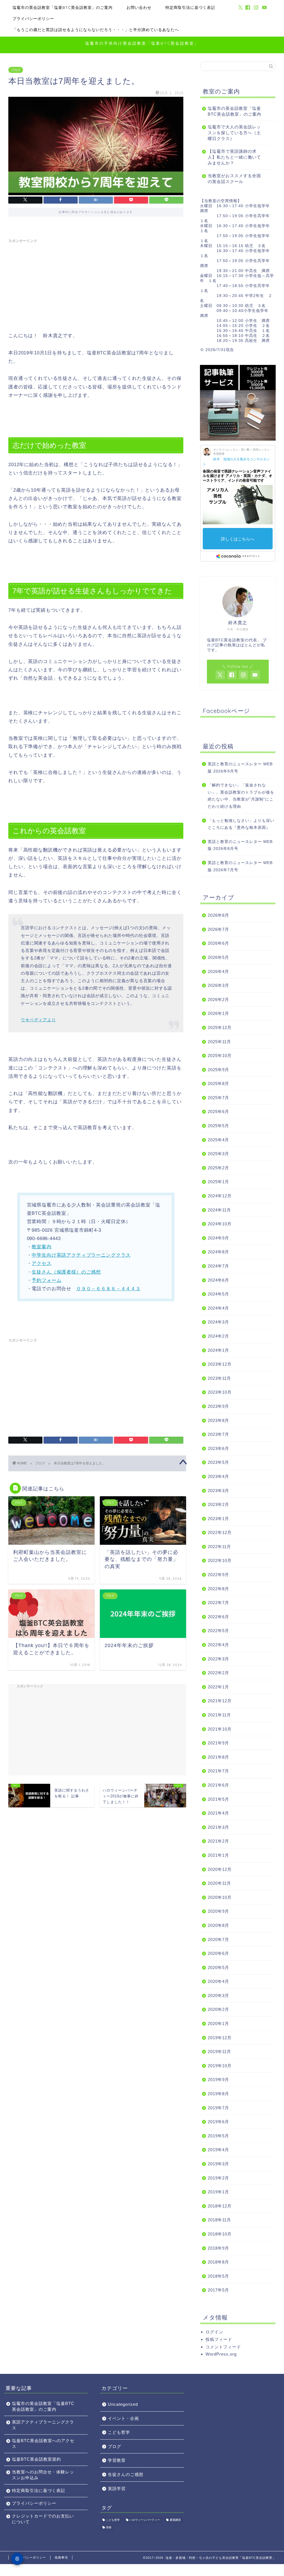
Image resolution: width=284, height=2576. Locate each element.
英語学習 (117, 2489)
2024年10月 (220, 1224)
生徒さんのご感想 (126, 2474)
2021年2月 (218, 1841)
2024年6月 (218, 1280)
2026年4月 (218, 971)
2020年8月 (218, 1925)
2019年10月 (220, 2066)
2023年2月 (218, 1504)
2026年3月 (218, 985)
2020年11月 (219, 1883)
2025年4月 (218, 1140)
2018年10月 (220, 2234)
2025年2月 (218, 1168)
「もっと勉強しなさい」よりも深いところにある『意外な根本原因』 (241, 824)
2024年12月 (220, 1196)
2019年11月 (219, 2052)
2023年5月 (218, 1462)
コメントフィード (223, 2347)
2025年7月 (218, 1098)
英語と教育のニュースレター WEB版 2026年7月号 (240, 866)
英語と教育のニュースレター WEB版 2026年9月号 (240, 768)
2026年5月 (218, 957)
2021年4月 (218, 1813)
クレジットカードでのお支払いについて (43, 2519)
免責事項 (61, 2557)
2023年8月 (218, 1420)
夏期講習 (175, 2520)
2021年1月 (218, 1855)
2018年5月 (218, 2276)
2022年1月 (218, 1687)
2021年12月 (220, 1701)
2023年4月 (218, 1476)
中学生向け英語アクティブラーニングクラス (81, 1255)
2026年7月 (218, 929)
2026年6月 (218, 943)
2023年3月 (218, 1491)
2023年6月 (218, 1448)
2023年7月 (218, 1434)
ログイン (214, 2332)
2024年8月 (218, 1252)
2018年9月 (218, 2248)
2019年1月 (218, 2192)
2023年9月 (218, 1406)
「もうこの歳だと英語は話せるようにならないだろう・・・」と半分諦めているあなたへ (96, 30)
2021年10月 (220, 1729)
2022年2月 (218, 1673)
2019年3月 (218, 2164)
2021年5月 (218, 1799)
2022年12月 (220, 1532)
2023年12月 (220, 1364)
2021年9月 (218, 1743)
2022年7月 (218, 1603)
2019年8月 (218, 2094)
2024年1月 (218, 1350)
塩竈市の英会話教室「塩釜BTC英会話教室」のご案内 (63, 7)
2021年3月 (218, 1827)
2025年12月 (220, 1027)
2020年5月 (218, 1967)
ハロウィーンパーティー (145, 2520)
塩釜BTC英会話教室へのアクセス (43, 2443)
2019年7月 (218, 2108)
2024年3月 (218, 1322)
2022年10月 (220, 1560)
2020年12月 (220, 1869)
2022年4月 (218, 1645)
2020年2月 (218, 2009)
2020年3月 (218, 1995)
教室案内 (41, 1247)
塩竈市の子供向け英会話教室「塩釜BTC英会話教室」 (142, 43)
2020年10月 (220, 1897)
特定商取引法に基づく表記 (190, 7)
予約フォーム (46, 1280)
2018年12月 (220, 2206)
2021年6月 (218, 1785)
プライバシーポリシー (33, 19)
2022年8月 (218, 1589)
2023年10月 (220, 1392)
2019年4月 (218, 2150)
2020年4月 (218, 1981)
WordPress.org (221, 2354)
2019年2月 (218, 2178)
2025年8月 (218, 1084)
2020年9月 (218, 1911)
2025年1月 (218, 1182)
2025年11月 (219, 1042)
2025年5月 (218, 1126)
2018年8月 (218, 2262)
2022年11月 (219, 1547)
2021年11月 (219, 1715)
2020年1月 (218, 2024)
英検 (109, 2527)
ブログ (16, 70)
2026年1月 (218, 1013)
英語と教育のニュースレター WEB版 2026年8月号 (240, 845)
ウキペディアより (38, 1020)
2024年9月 (218, 1238)
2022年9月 (218, 1575)
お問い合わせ (139, 7)
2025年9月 (218, 1070)
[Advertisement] (96, 284)
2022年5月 (218, 1631)
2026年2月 (218, 999)
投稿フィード (219, 2339)
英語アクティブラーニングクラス (43, 2425)
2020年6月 (218, 1953)
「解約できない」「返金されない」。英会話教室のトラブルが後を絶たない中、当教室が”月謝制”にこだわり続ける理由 (241, 796)
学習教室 (117, 2460)
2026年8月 (218, 915)
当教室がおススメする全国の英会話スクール (234, 179)
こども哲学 (119, 2432)
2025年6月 (218, 1112)
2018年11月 (219, 2220)
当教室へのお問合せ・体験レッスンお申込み (43, 2475)
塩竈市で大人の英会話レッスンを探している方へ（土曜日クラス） (234, 133)
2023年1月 (218, 1519)
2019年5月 (218, 2136)
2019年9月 (218, 2080)
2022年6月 (218, 1617)
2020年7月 (218, 1939)
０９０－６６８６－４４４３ (108, 1289)
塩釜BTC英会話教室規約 (36, 2459)
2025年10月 (220, 1055)
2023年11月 (219, 1378)
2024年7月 (218, 1266)
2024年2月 (218, 1336)
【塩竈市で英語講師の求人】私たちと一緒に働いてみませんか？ (234, 157)
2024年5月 (218, 1294)
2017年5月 (218, 2290)
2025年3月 (218, 1154)
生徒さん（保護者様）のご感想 (66, 1272)
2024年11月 (219, 1210)
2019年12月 (220, 2038)
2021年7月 (218, 1771)
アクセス (41, 1263)
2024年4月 (218, 1308)
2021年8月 (218, 1757)
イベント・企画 (123, 2418)
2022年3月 (218, 1659)
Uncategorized (123, 2404)
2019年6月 (218, 2122)
